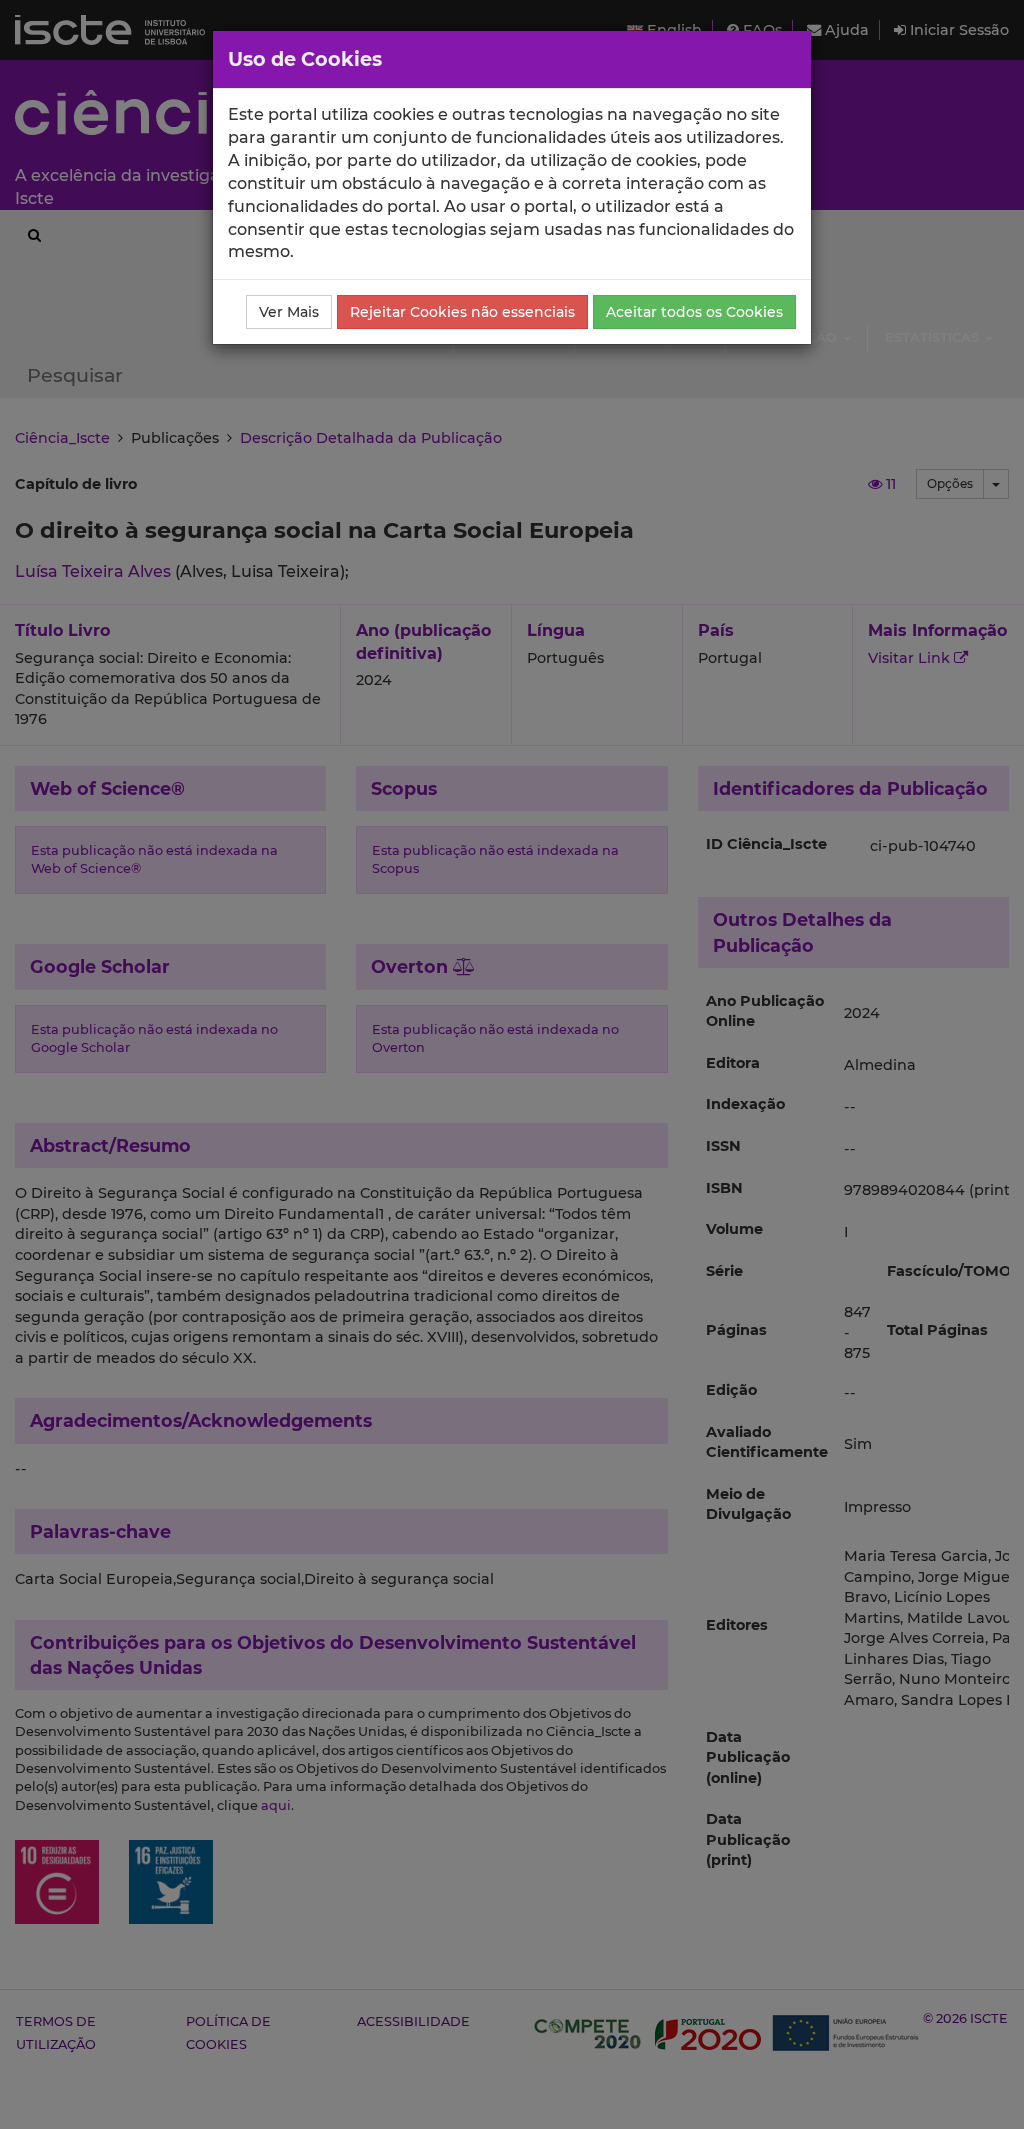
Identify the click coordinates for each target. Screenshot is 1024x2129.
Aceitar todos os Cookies (694, 312)
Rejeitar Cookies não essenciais (462, 312)
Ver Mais (289, 312)
